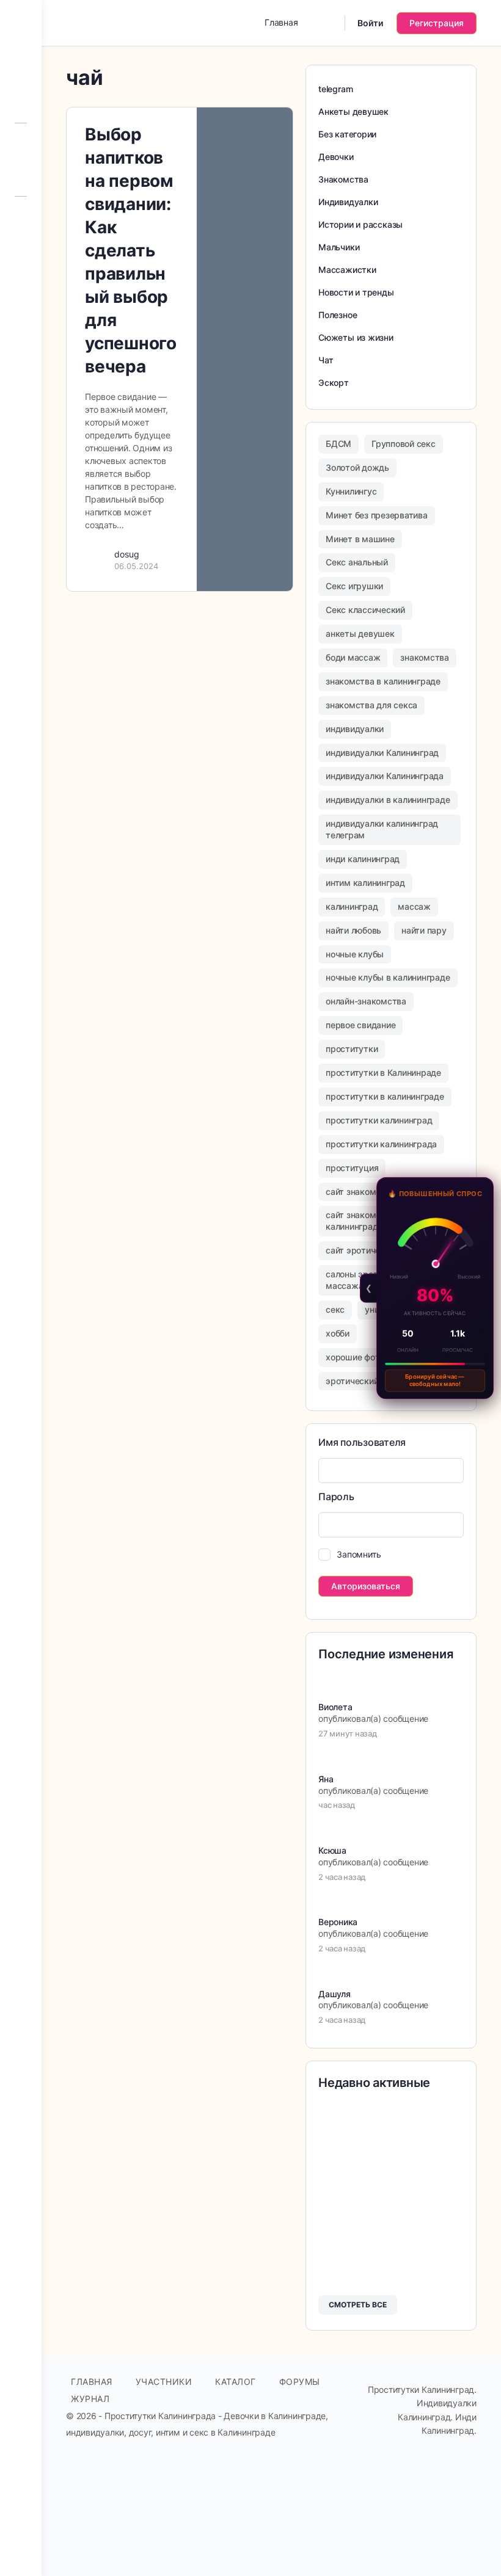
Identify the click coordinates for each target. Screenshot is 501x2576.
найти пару (424, 930)
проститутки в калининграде (385, 1096)
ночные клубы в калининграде (388, 977)
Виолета (335, 1707)
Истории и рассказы (360, 224)
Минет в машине (360, 539)
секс (335, 1309)
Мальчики (339, 247)
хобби (338, 1333)
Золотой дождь (357, 467)
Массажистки (347, 270)
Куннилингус (351, 491)
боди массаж (353, 657)
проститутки (352, 1049)
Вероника (338, 1922)
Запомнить (359, 1554)
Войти (370, 23)
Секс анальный (357, 562)
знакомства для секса (371, 705)
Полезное (338, 315)
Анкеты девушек (353, 111)
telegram (335, 89)
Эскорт (334, 383)
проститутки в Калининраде (383, 1072)
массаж (414, 906)
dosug (127, 554)
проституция (352, 1168)
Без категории (347, 134)
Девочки (336, 157)
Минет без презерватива (377, 515)
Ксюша (332, 1850)
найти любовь (353, 930)
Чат (326, 360)
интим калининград (365, 883)
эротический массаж (370, 1381)
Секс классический (365, 610)
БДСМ (338, 444)
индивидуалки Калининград (382, 753)
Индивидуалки (348, 202)
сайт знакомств (358, 1192)
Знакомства (343, 179)
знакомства (425, 657)
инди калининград (363, 859)
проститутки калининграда (381, 1144)
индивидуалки (355, 729)
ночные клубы (355, 954)
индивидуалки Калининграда (385, 776)
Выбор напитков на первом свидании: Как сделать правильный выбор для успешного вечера (131, 250)
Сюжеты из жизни (356, 337)
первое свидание (360, 1025)
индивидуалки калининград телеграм (382, 829)
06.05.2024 (136, 566)
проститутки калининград (379, 1120)
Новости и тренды (356, 292)
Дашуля (335, 1994)
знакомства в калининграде (383, 681)
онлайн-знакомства (366, 1001)
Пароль (336, 1497)
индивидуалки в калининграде (388, 800)
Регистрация (437, 23)
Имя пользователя (362, 1442)
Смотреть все (358, 2305)
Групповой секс (404, 444)
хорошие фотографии (370, 1357)
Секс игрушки (354, 586)
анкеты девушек (360, 633)
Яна (326, 1779)
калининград (352, 906)
